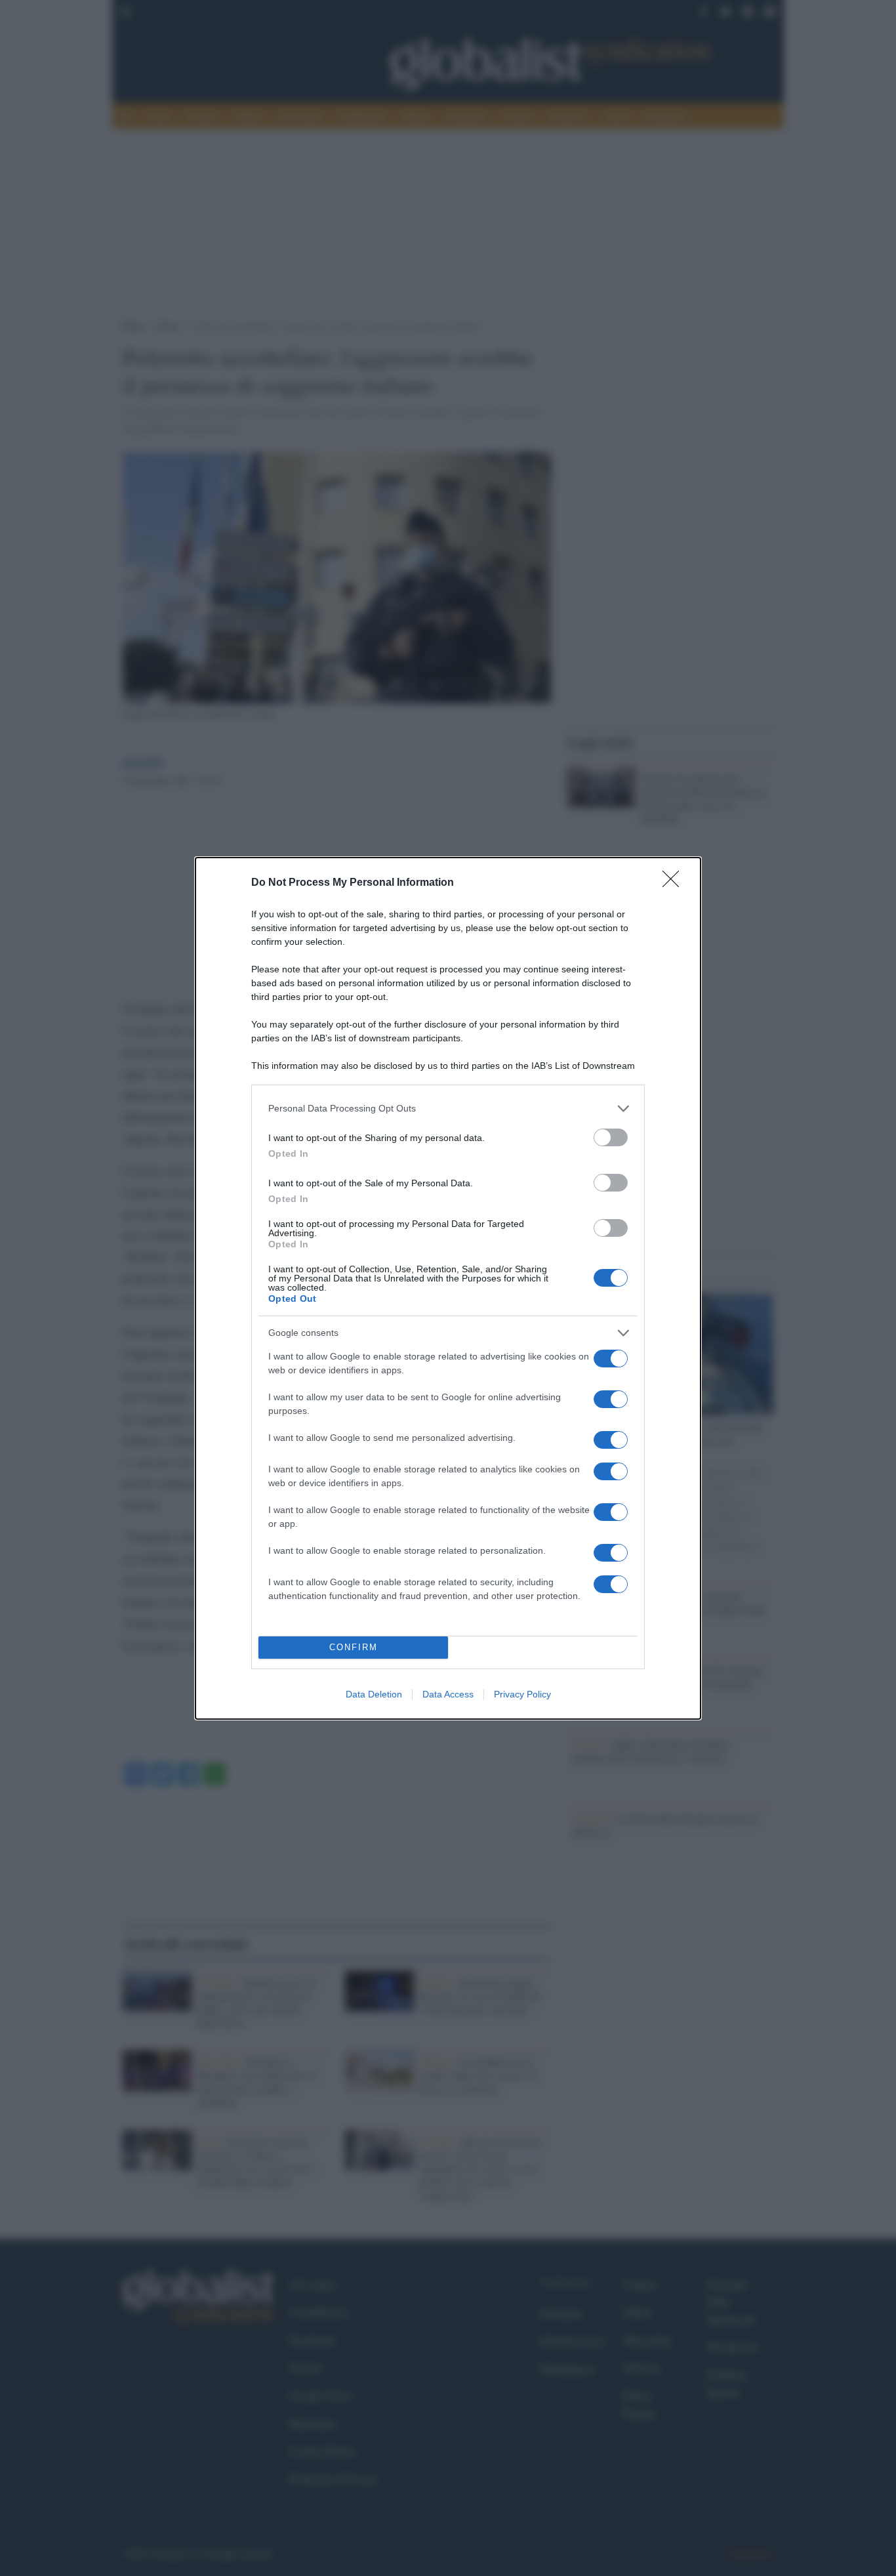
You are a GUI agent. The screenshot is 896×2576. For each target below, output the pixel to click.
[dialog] (448, 1288)
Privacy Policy (522, 1694)
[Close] (675, 883)
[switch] (611, 1137)
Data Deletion (374, 1694)
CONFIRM (354, 1647)
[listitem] (448, 1109)
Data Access (448, 1694)
